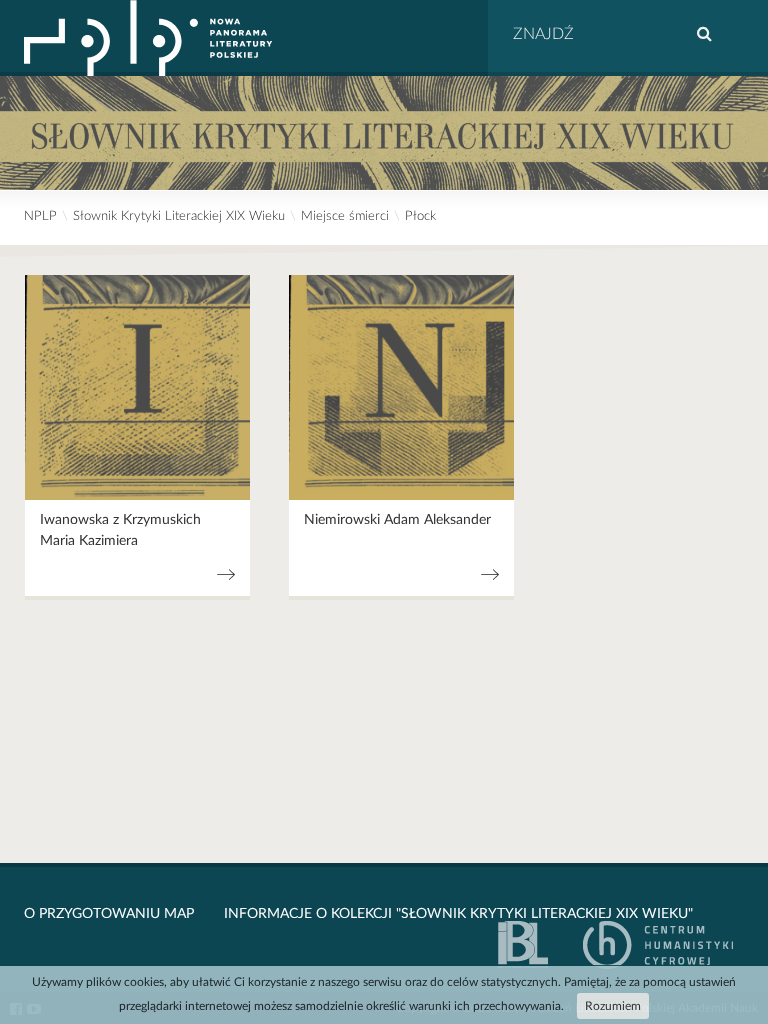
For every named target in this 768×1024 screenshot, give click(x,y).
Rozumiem (613, 1006)
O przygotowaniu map (109, 914)
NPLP (40, 216)
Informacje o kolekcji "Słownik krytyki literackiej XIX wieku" (458, 914)
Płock (420, 216)
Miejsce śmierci (345, 216)
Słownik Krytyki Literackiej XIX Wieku (179, 216)
